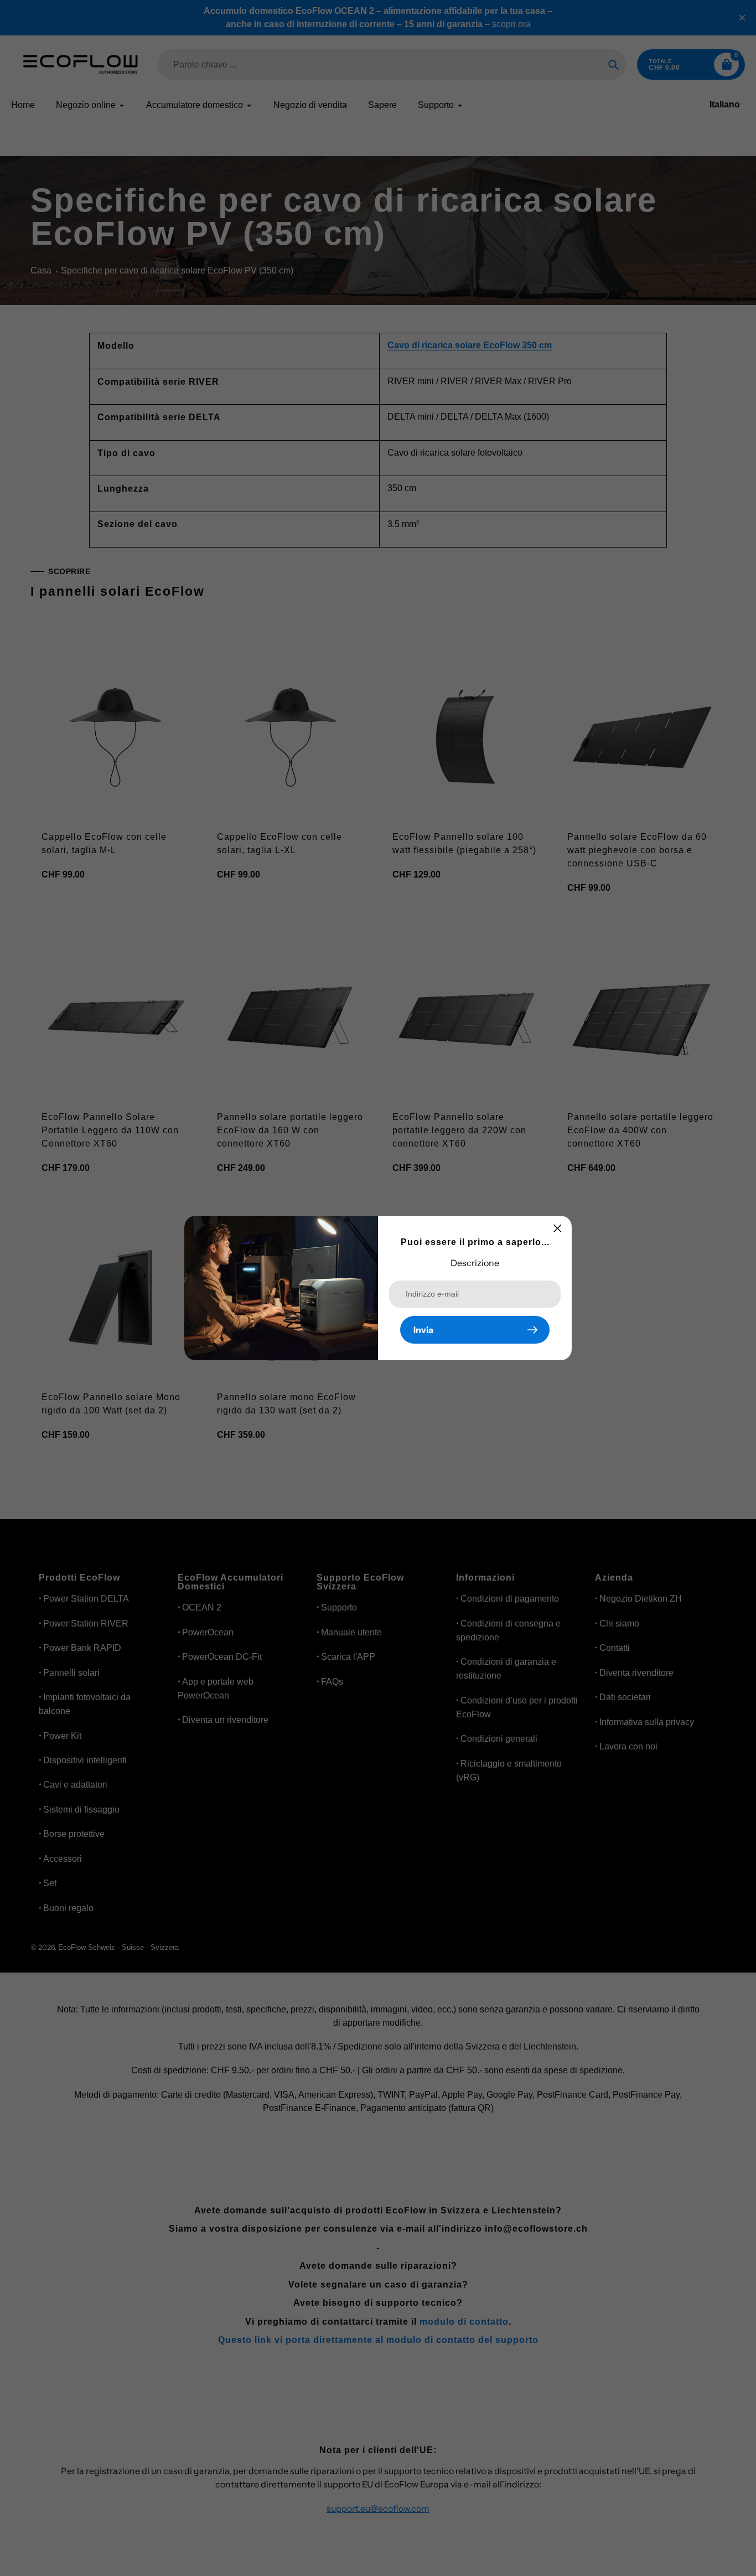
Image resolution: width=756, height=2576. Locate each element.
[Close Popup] (558, 1228)
